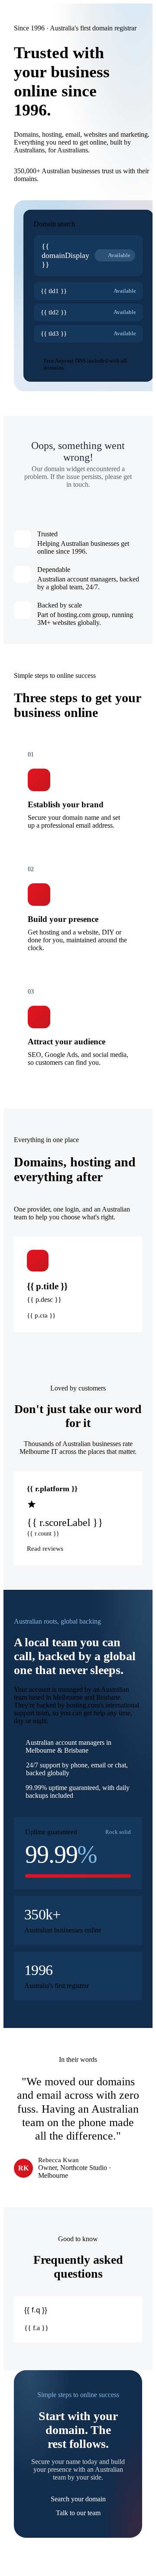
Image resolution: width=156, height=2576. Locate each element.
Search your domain (78, 2499)
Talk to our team (78, 2513)
